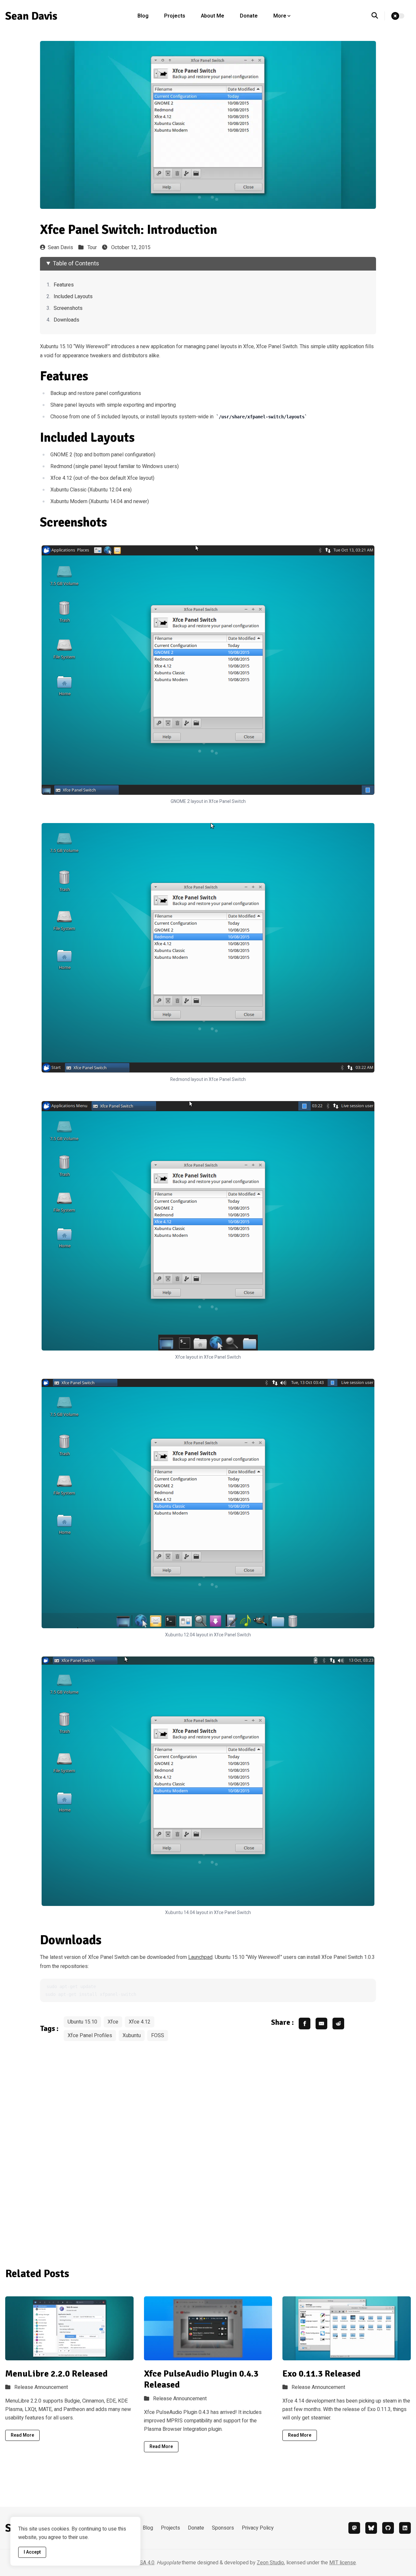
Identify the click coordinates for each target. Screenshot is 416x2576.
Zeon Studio (270, 2563)
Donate (249, 16)
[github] (388, 2528)
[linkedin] (405, 2528)
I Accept (32, 2552)
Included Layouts (73, 297)
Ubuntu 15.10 (82, 2022)
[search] (378, 16)
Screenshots (68, 308)
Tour (92, 247)
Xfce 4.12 (140, 2022)
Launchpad (200, 1957)
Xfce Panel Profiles (90, 2036)
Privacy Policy (258, 2528)
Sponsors (223, 2528)
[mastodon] (354, 2528)
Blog (143, 16)
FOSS (158, 2036)
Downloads (66, 320)
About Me (213, 16)
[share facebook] (305, 2024)
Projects (175, 16)
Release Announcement (41, 2387)
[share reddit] (338, 2024)
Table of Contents (76, 264)
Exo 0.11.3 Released (321, 2374)
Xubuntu (132, 2036)
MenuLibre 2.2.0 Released (56, 2374)
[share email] (321, 2024)
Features (64, 285)
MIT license (343, 2563)
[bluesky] (371, 2528)
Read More (22, 2435)
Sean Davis (60, 247)
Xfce (113, 2022)
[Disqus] (208, 2150)
